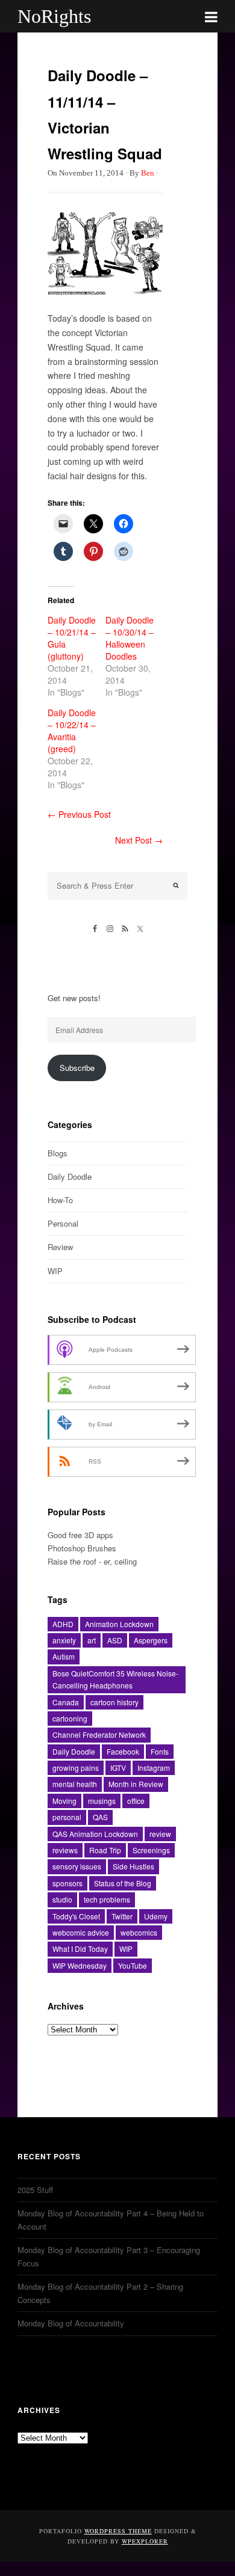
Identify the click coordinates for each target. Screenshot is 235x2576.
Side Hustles (133, 1866)
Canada (66, 1702)
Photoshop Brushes (82, 1548)
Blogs (58, 1153)
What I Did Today (80, 1949)
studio (62, 1899)
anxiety (64, 1640)
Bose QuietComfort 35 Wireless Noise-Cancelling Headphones (115, 1679)
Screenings (151, 1850)
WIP (55, 1271)
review (160, 1834)
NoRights (54, 16)
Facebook (123, 1751)
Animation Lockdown (119, 1624)
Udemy (156, 1916)
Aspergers (151, 1640)
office (136, 1801)
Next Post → (139, 840)
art (92, 1640)
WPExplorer (145, 2541)
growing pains (76, 1768)
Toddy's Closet (76, 1916)
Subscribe (77, 1068)
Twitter (122, 1916)
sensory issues (77, 1866)
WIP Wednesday (80, 1965)
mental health (75, 1784)
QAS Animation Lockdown (95, 1834)
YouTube (133, 1965)
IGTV (118, 1768)
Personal (63, 1223)
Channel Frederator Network (99, 1734)
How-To (60, 1200)
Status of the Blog (123, 1883)
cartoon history (114, 1702)
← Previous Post (79, 814)
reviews (65, 1850)
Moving (64, 1801)
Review (60, 1247)
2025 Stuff (35, 2190)
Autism (64, 1656)
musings (102, 1801)
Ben (148, 173)
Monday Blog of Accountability (71, 2323)
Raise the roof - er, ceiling (92, 1561)
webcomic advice (81, 1932)
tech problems (107, 1899)
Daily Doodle (70, 1176)
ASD (115, 1640)
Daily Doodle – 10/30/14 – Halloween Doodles (130, 638)
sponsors (67, 1883)
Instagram (154, 1768)
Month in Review (136, 1784)
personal (67, 1817)
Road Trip (105, 1850)
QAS (100, 1817)
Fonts (160, 1751)
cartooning (70, 1718)
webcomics (139, 1932)
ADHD (63, 1624)
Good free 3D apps (80, 1535)
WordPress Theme (118, 2531)
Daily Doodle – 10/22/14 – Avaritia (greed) (72, 731)
